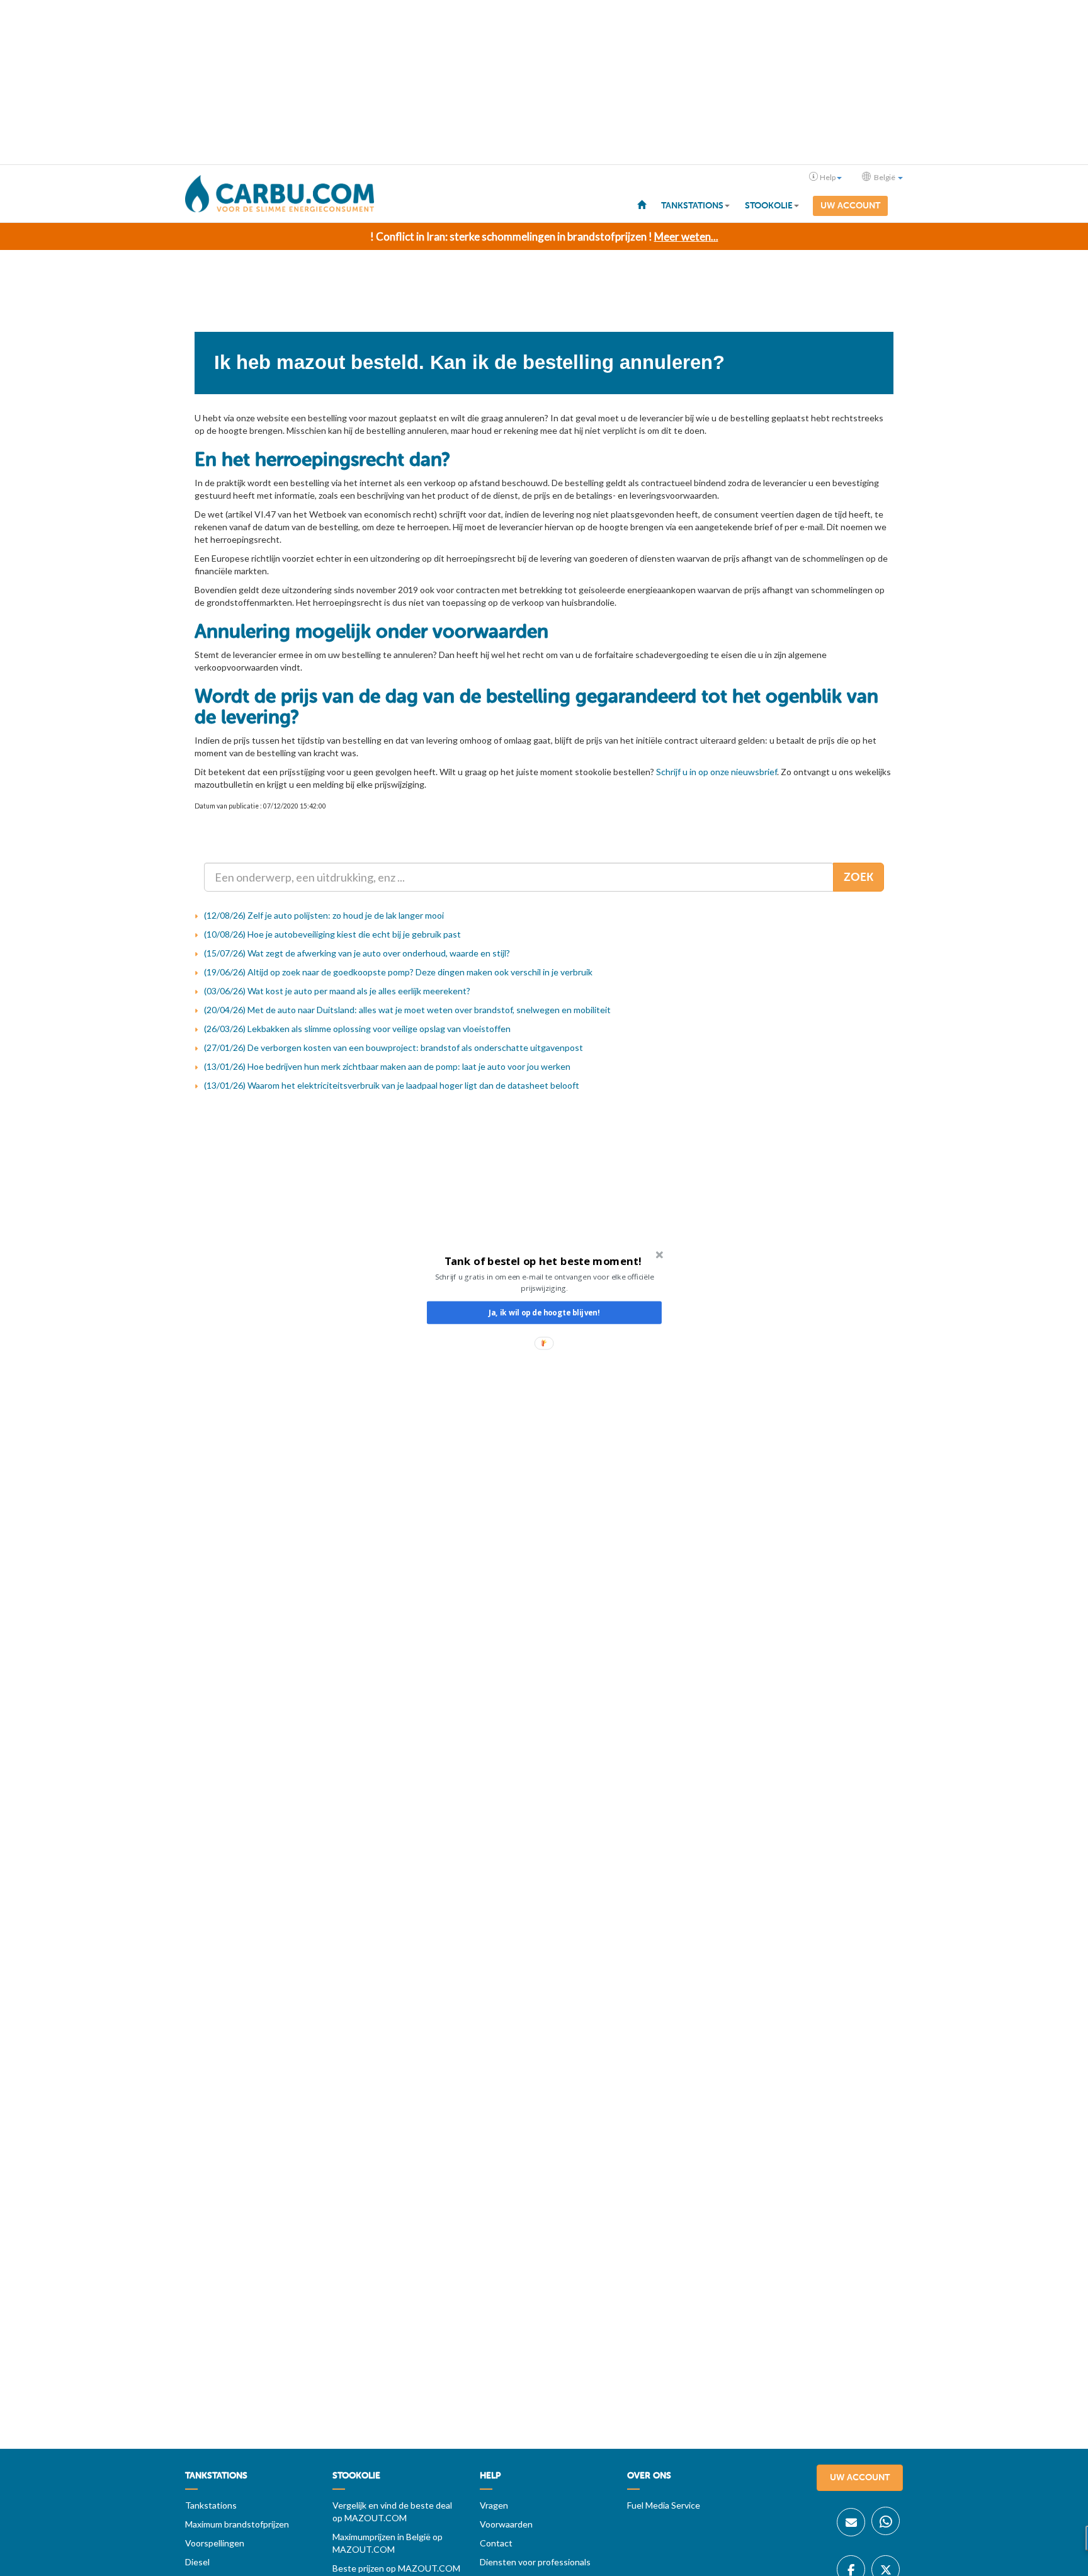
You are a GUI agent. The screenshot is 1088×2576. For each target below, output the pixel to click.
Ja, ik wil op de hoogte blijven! (544, 1312)
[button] (543, 1261)
